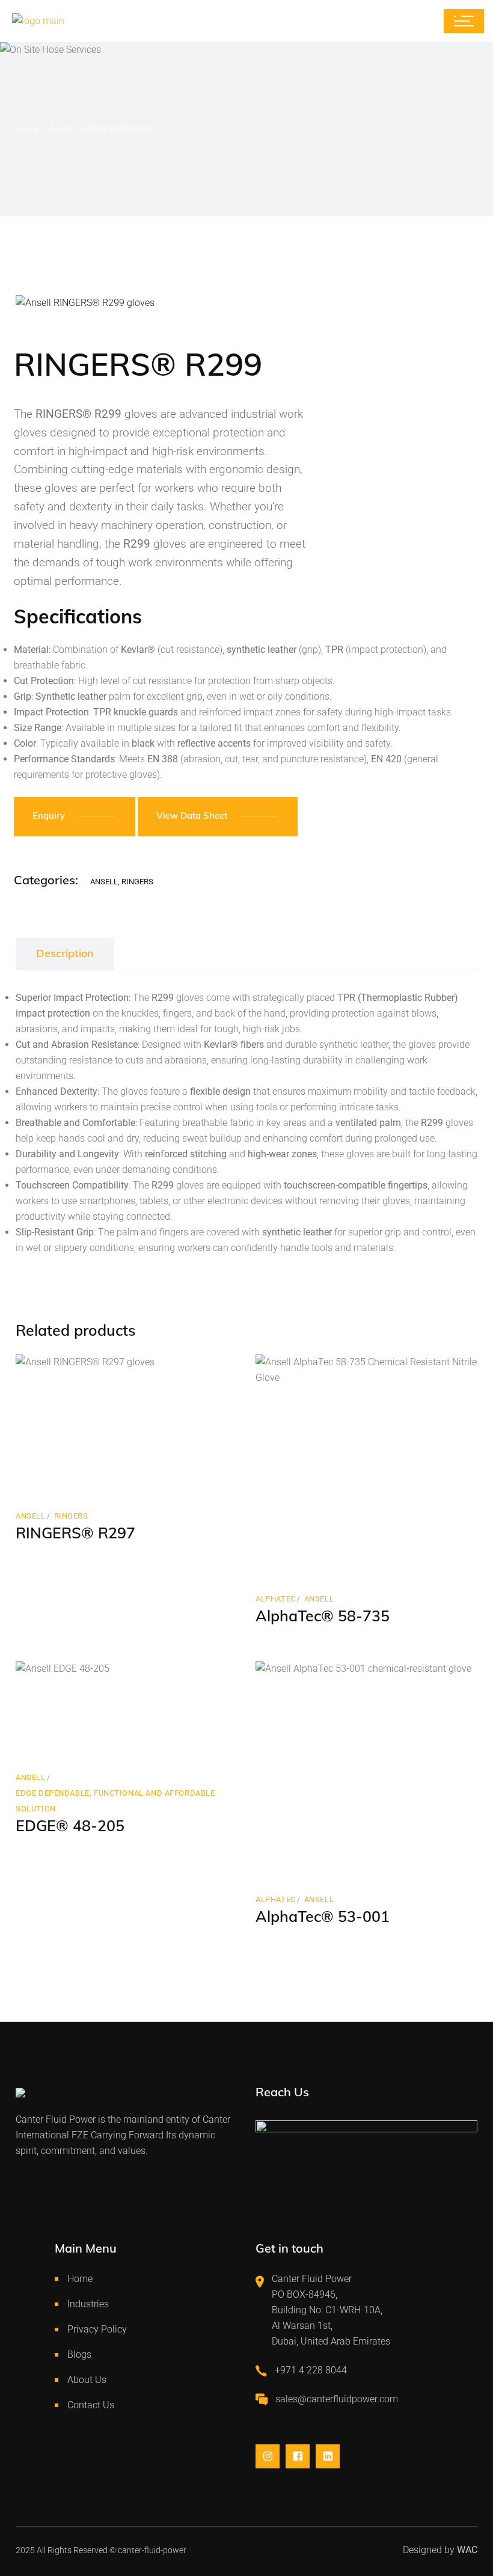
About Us (87, 2380)
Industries (88, 2304)
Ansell (104, 882)
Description (65, 953)
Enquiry (49, 815)
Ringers (137, 882)
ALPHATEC (276, 1599)
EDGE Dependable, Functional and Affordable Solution (115, 1801)
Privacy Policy (97, 2329)
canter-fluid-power (152, 2550)
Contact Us (91, 2405)
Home (80, 2279)
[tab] (65, 954)
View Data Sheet (192, 815)
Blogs (79, 2354)
